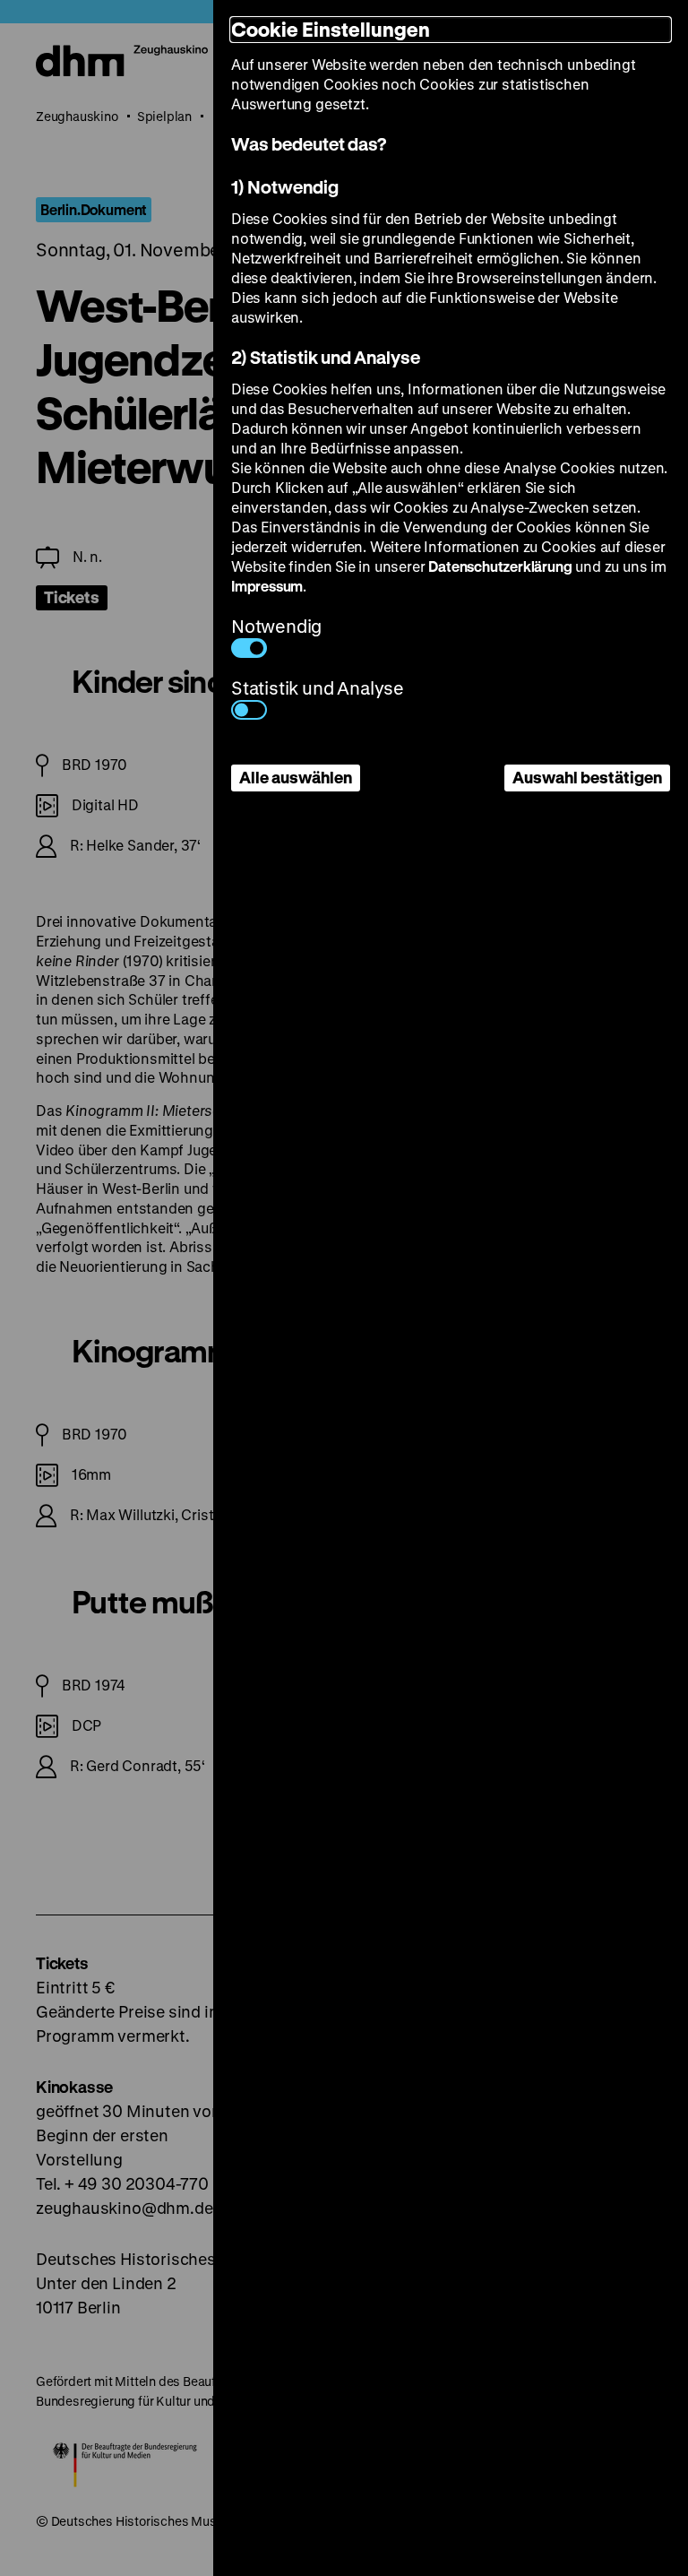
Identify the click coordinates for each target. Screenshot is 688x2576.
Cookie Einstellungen (331, 29)
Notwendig (276, 626)
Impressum (267, 586)
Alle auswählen (296, 777)
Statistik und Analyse (318, 688)
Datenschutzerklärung (500, 566)
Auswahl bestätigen (587, 777)
